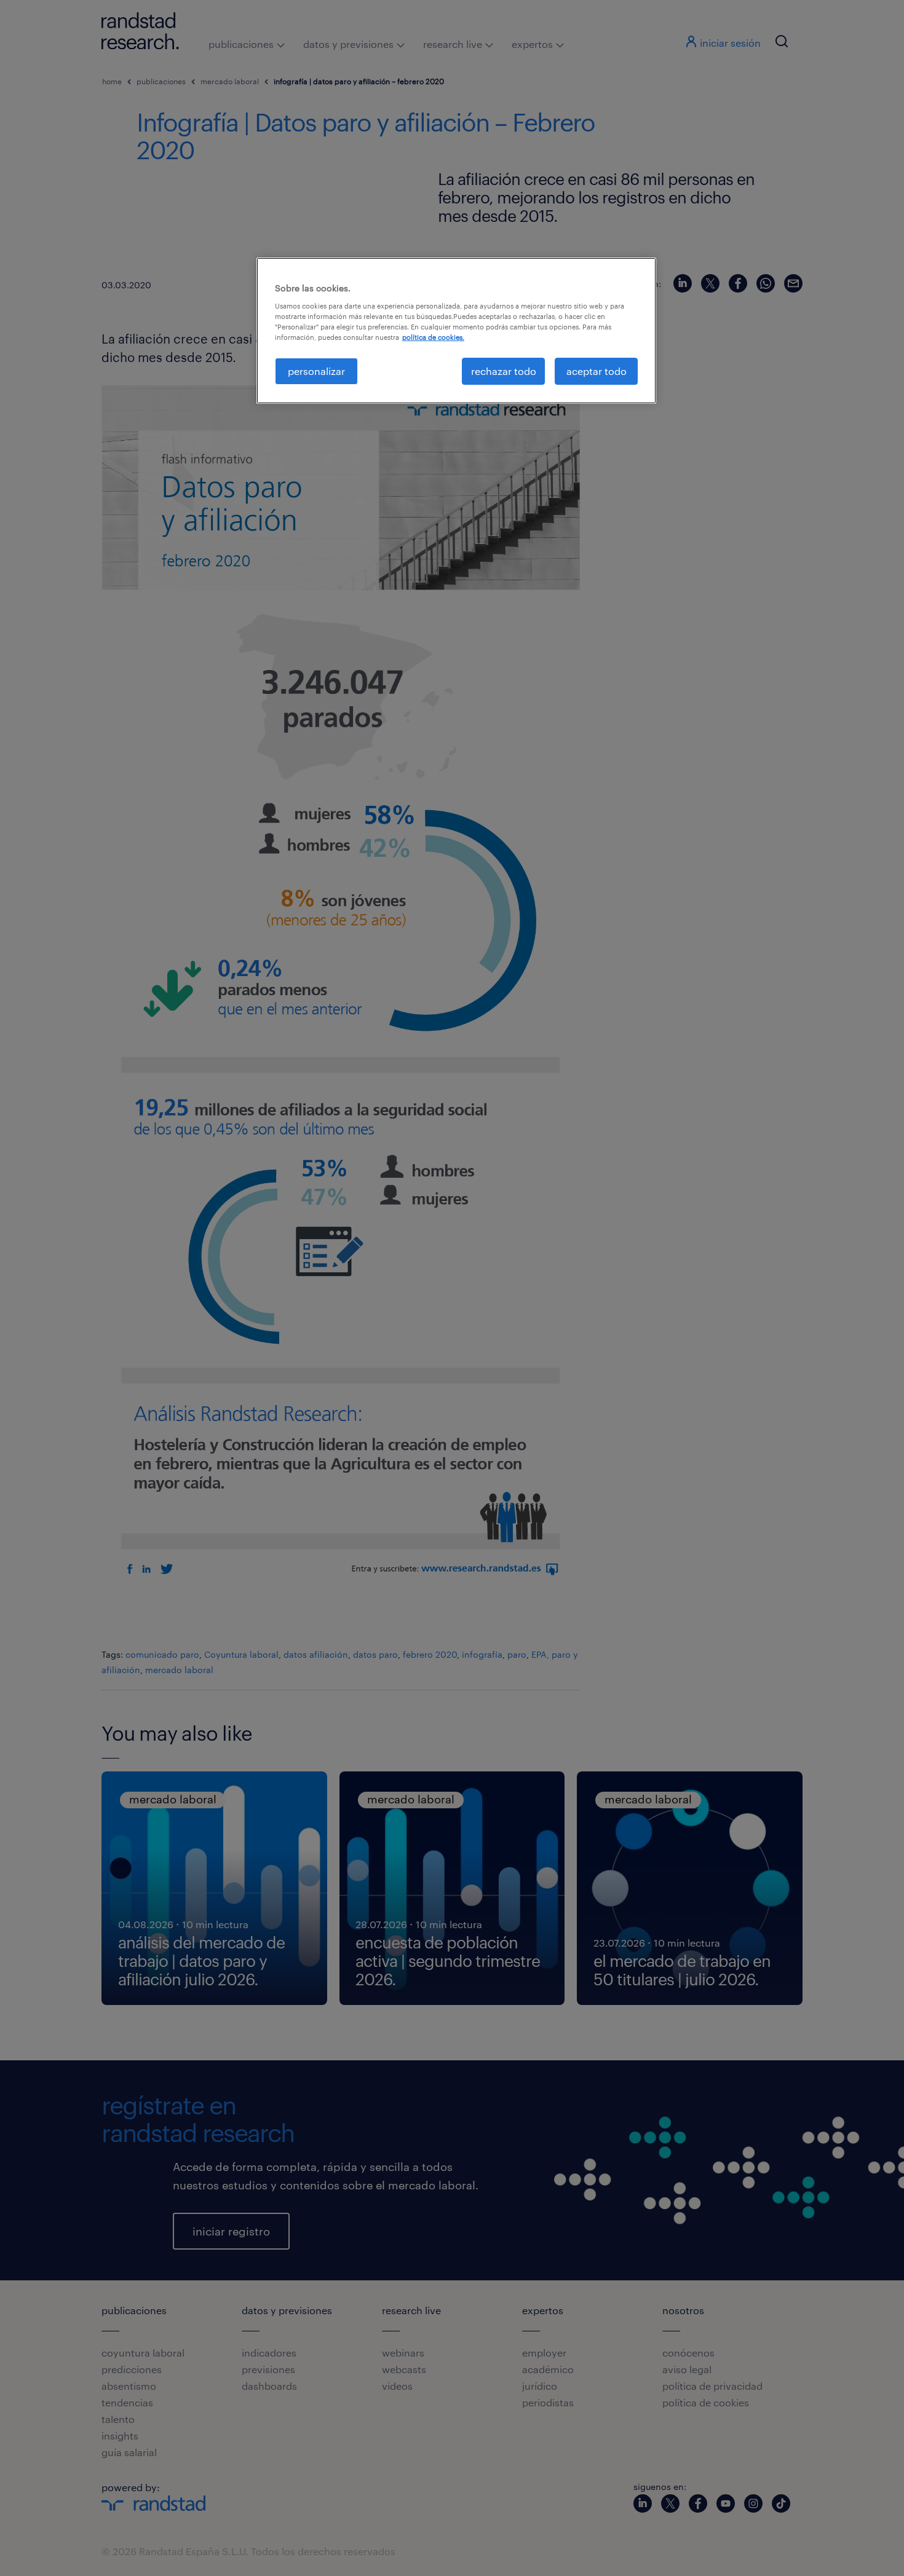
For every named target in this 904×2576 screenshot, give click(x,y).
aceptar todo (597, 371)
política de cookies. (433, 337)
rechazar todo (504, 371)
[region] (456, 331)
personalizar (316, 371)
